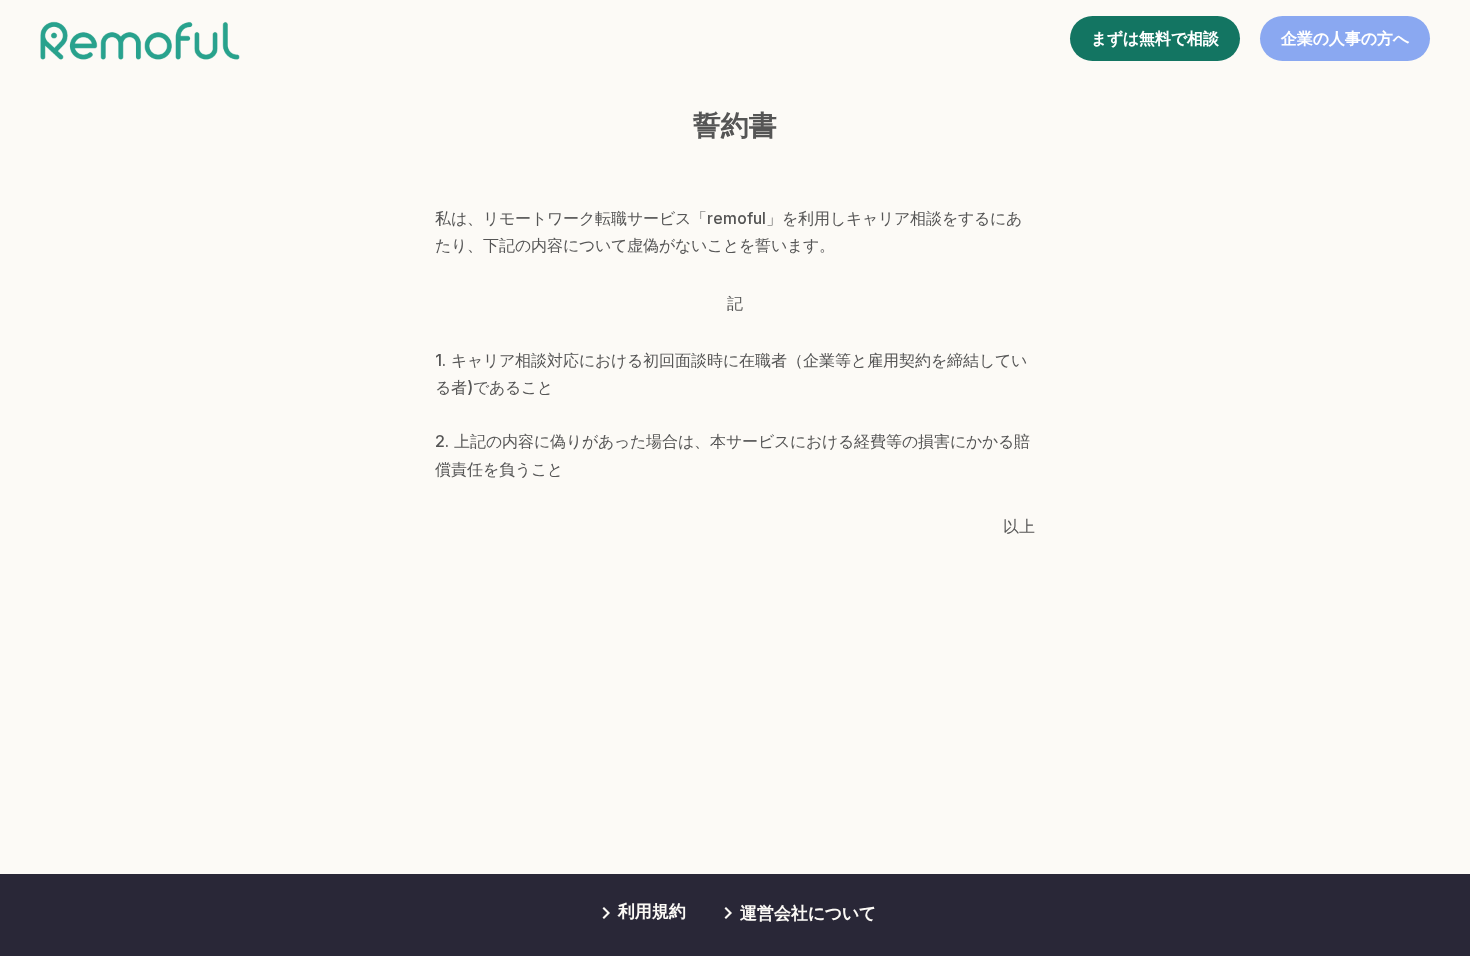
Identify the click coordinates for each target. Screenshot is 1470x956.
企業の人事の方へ (1345, 38)
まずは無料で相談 (1155, 38)
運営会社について (808, 913)
